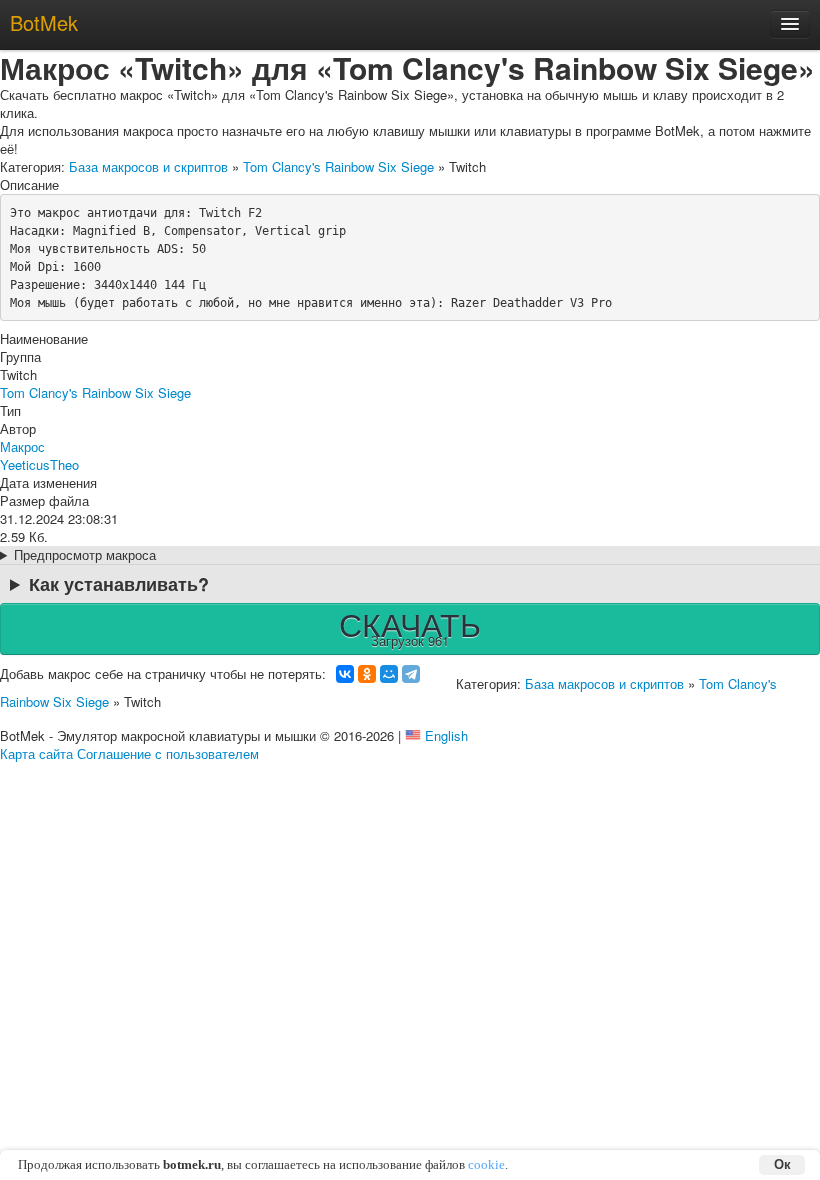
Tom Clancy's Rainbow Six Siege (338, 166)
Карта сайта (36, 753)
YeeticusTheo (39, 464)
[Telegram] (411, 674)
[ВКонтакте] (345, 674)
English (446, 735)
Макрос (22, 446)
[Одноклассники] (367, 674)
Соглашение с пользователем (168, 753)
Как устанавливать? (119, 584)
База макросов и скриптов (148, 166)
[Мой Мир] (389, 674)
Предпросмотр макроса (85, 555)
